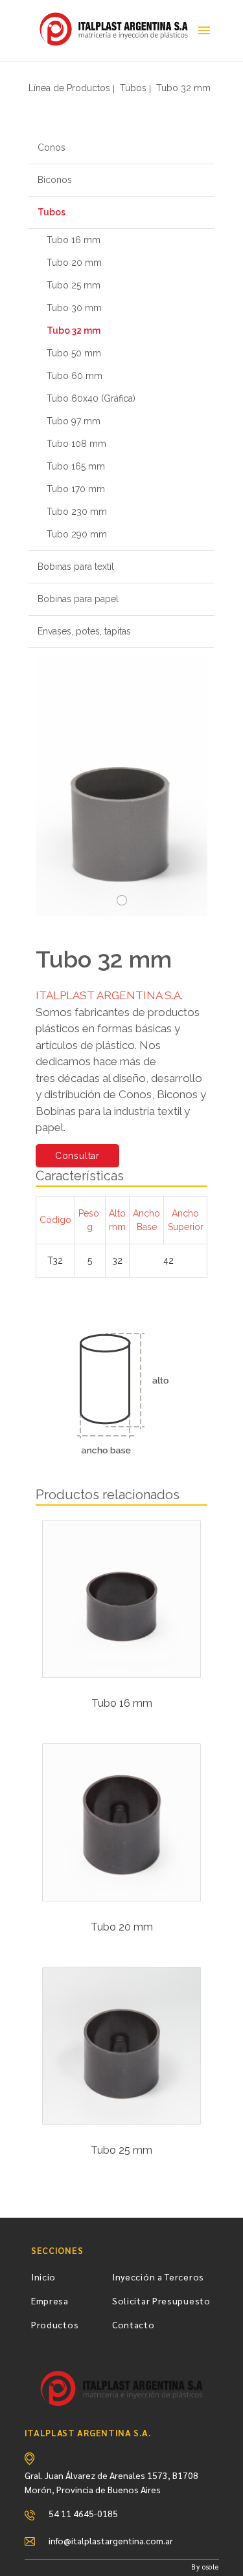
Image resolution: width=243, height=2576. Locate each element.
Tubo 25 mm (74, 285)
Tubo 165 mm (76, 466)
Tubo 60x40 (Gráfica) (91, 398)
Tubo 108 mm (76, 444)
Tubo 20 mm (74, 263)
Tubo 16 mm (74, 240)
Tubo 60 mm (75, 376)
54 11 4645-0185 (83, 2513)
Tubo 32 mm (183, 88)
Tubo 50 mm (74, 353)
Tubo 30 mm (74, 308)
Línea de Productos (69, 88)
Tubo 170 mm (76, 489)
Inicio (43, 2277)
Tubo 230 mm (77, 512)
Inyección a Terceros (158, 2277)
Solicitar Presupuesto (161, 2300)
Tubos (133, 88)
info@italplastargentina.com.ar (111, 2540)
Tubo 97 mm (74, 421)
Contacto (133, 2324)
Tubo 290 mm (77, 534)
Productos (55, 2324)
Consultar (77, 1156)
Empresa (50, 2300)
